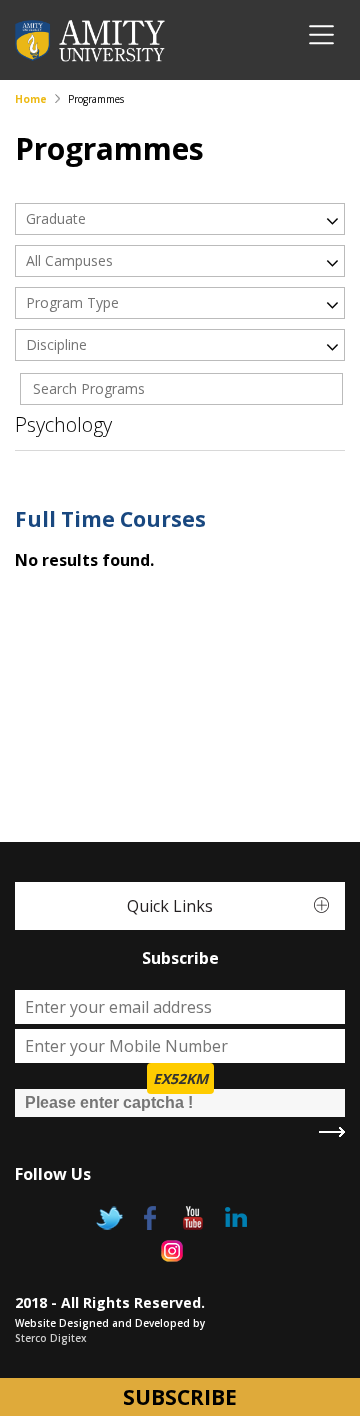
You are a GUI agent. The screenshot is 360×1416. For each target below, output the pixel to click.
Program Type (72, 302)
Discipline (56, 344)
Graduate (56, 218)
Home (31, 99)
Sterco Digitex (51, 1338)
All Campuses (69, 260)
